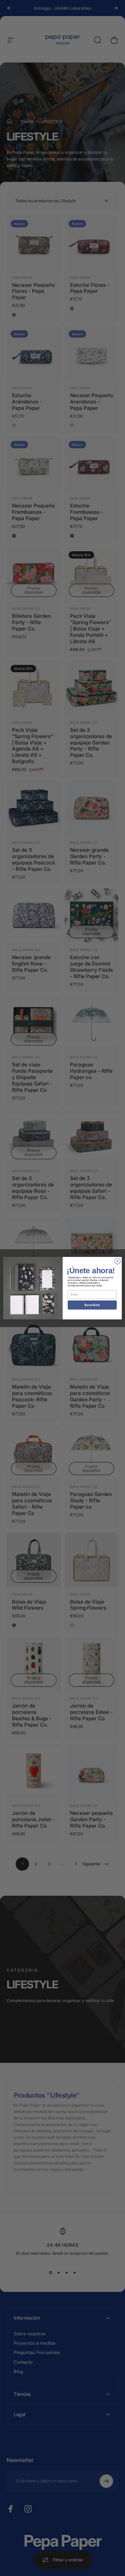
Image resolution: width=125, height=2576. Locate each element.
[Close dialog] (117, 1261)
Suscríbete (92, 1305)
